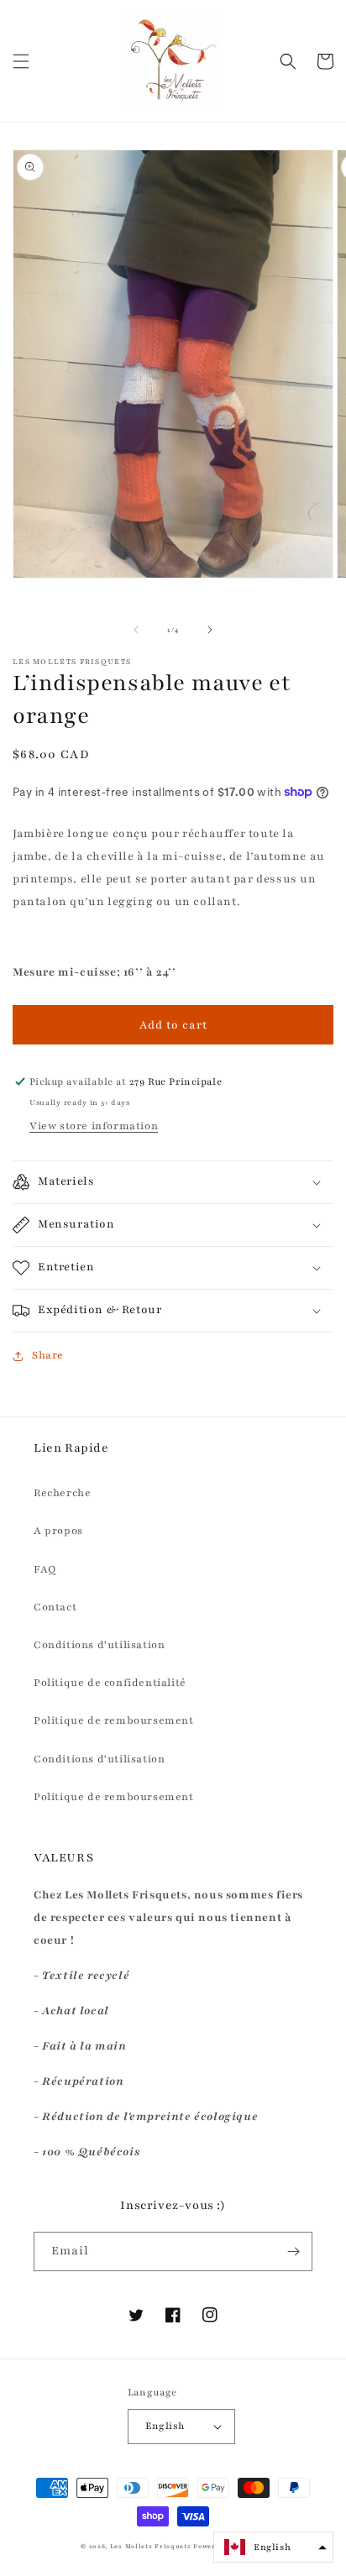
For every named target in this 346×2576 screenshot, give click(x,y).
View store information (94, 1126)
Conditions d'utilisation (99, 1645)
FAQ (45, 1569)
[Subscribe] (293, 2251)
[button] (21, 61)
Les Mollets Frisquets (151, 2547)
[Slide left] (136, 630)
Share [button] (48, 1355)
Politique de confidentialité (110, 1683)
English (165, 2426)
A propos (58, 1531)
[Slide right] (210, 630)
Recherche (62, 1493)
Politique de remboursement (114, 1720)
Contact (55, 1607)
